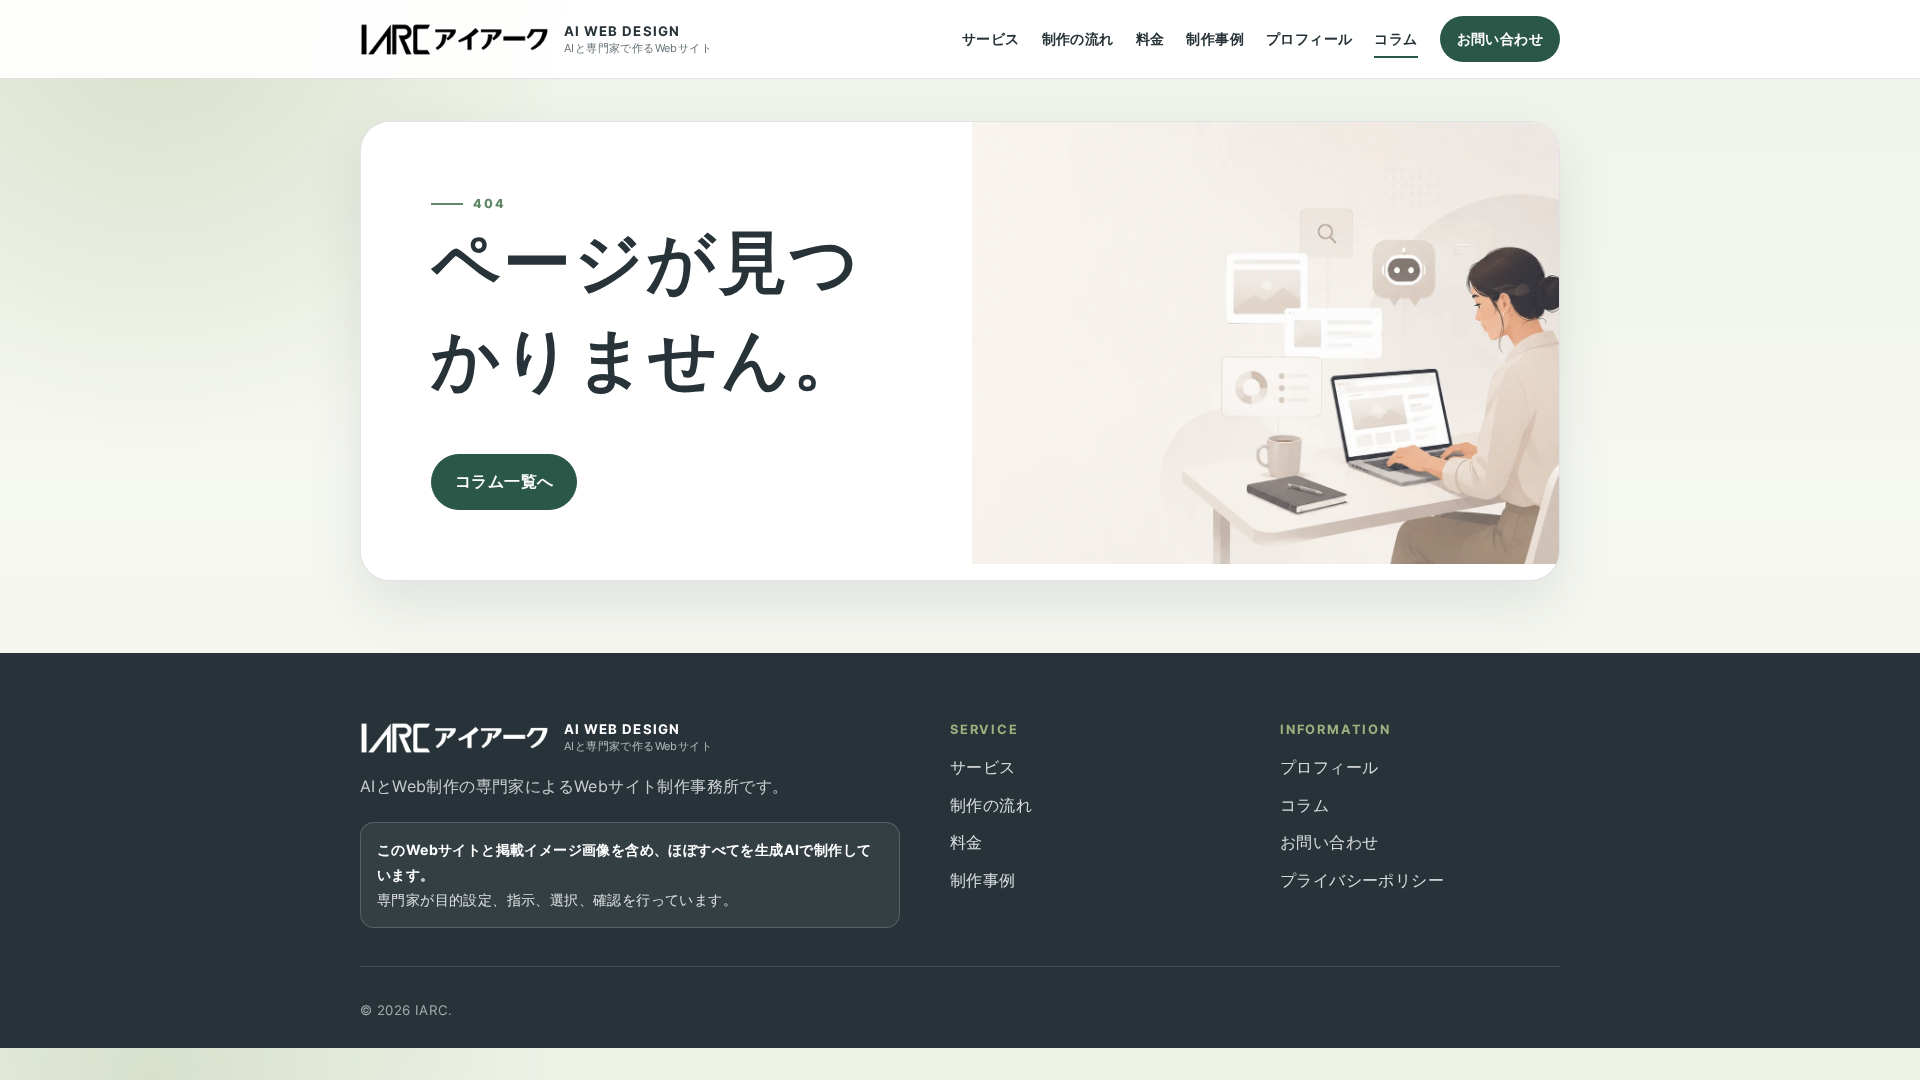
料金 (1150, 38)
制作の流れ (1078, 38)
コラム (1395, 38)
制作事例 (1215, 38)
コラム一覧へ (504, 481)
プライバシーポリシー (1362, 880)
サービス (991, 38)
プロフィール (1309, 38)
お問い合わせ (1500, 38)
